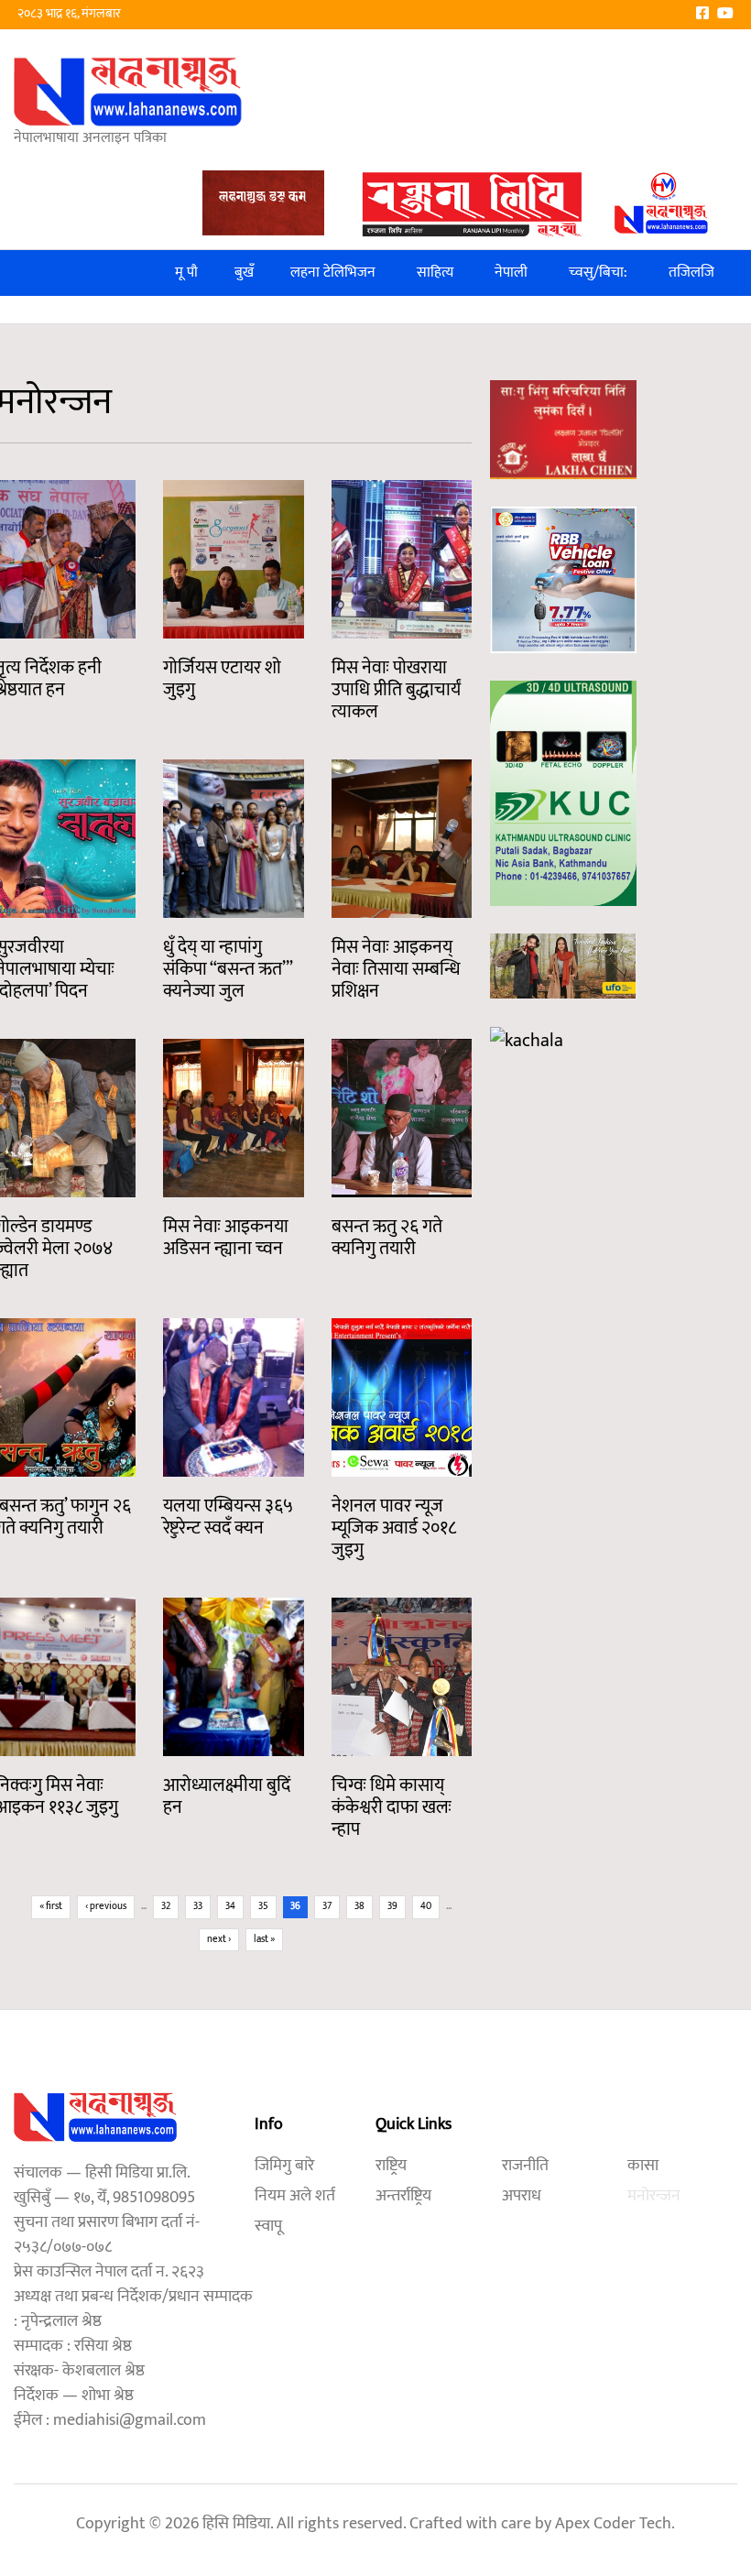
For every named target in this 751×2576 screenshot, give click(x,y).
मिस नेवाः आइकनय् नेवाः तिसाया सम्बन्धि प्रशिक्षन (396, 969)
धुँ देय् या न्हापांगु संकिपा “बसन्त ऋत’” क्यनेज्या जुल (228, 969)
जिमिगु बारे (284, 2166)
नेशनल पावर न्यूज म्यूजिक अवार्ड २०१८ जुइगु (394, 1528)
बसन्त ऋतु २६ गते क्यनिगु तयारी (387, 1238)
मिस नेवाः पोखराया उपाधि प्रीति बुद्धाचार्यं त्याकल (396, 690)
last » (264, 1939)
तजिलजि (691, 273)
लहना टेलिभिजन (333, 273)
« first (51, 1906)
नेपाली (511, 273)
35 (263, 1906)
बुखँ (244, 273)
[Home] (128, 91)
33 (198, 1906)
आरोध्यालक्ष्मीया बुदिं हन (227, 1796)
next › (219, 1939)
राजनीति (525, 2166)
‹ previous (106, 1906)
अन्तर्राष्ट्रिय (403, 2196)
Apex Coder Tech (613, 2524)
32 (166, 1906)
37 (327, 1906)
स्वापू (268, 2226)
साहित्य (435, 273)
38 (359, 1906)
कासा (643, 2166)
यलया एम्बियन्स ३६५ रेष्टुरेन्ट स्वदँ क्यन (228, 1517)
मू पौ (186, 273)
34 (230, 1906)
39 (392, 1906)
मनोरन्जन (654, 2196)
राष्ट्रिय (391, 2166)
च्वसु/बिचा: (598, 273)
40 (426, 1906)
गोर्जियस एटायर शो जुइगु (222, 679)
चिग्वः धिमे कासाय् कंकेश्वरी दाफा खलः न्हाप (392, 1807)
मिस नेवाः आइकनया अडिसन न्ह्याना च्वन (226, 1238)
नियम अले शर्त (295, 2196)
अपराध (522, 2196)
